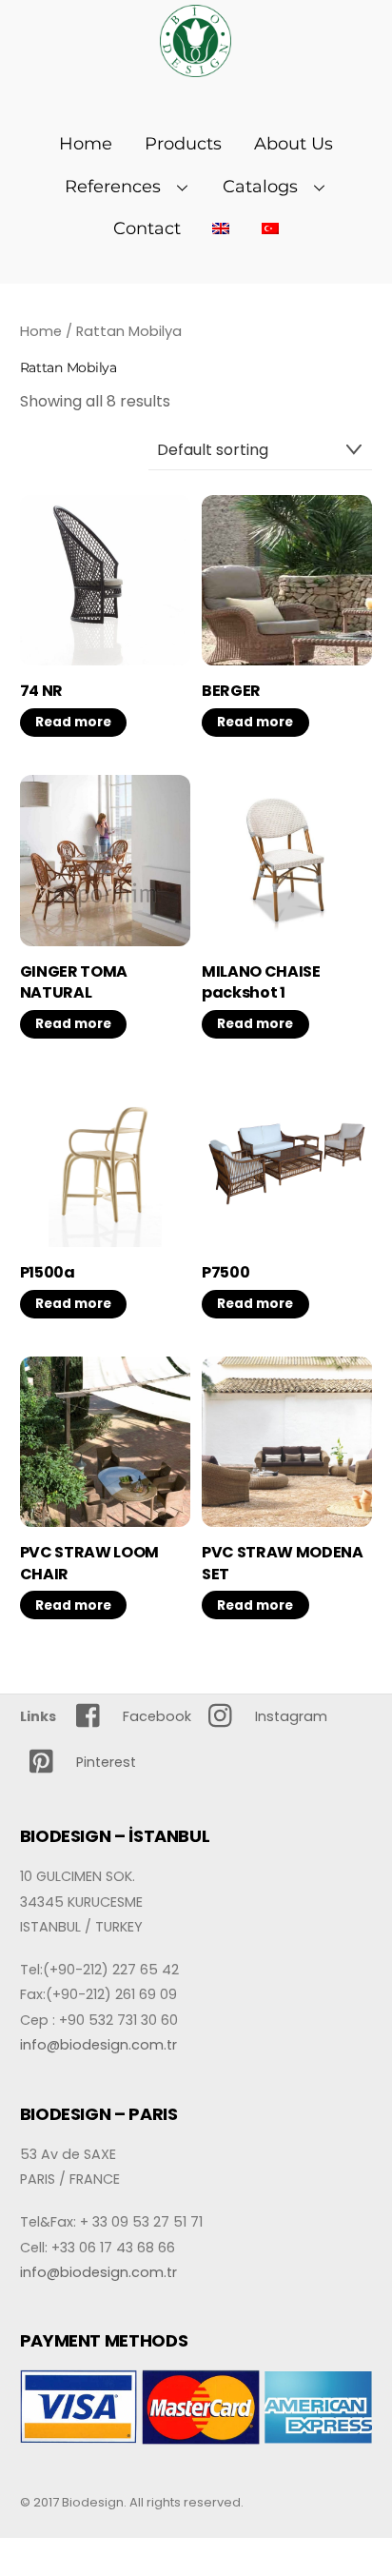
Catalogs (260, 187)
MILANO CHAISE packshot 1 (261, 982)
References (113, 187)
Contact (147, 228)
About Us (294, 144)
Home (86, 144)
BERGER (231, 691)
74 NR (41, 691)
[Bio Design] (196, 67)
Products (183, 144)
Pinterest (104, 1762)
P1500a (48, 1273)
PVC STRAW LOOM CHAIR (90, 1563)
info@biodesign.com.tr (98, 2045)
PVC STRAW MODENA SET (283, 1563)
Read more (73, 722)
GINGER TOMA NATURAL (74, 982)
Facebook (155, 1716)
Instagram (289, 1716)
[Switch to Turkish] (271, 228)
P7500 (225, 1273)
